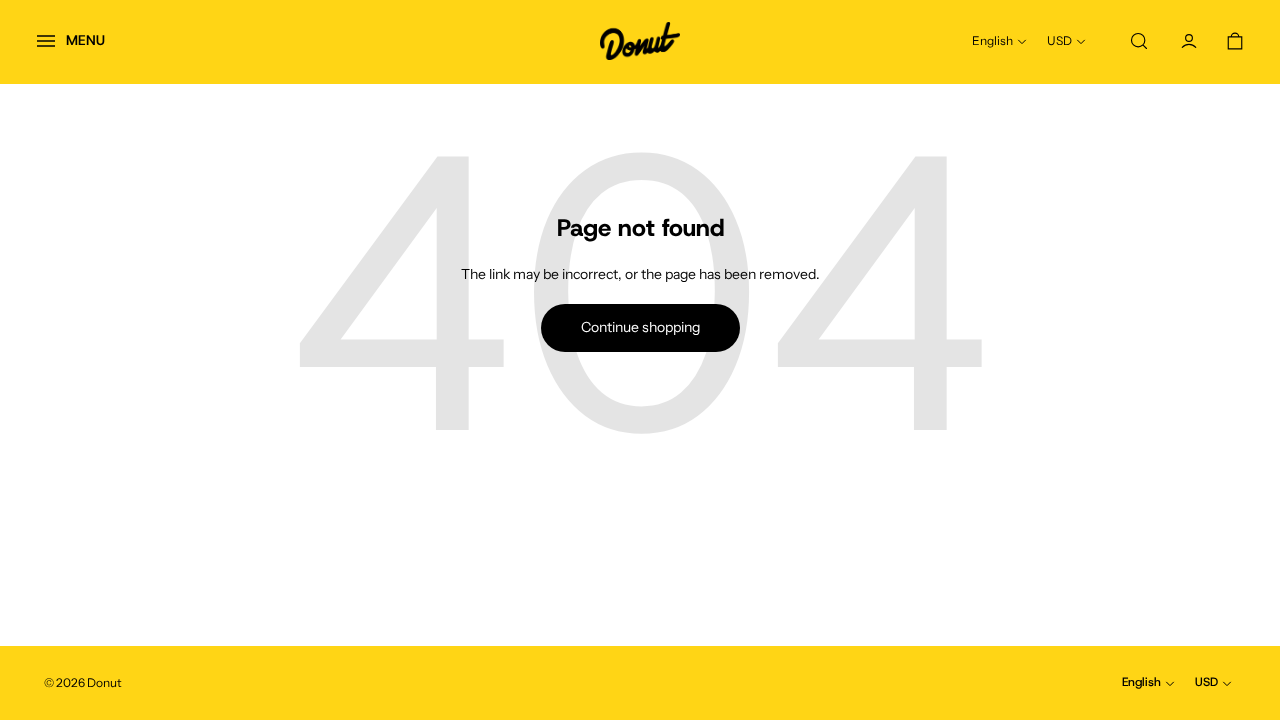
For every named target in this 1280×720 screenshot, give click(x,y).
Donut (104, 682)
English (992, 40)
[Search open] (1139, 41)
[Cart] (1235, 41)
